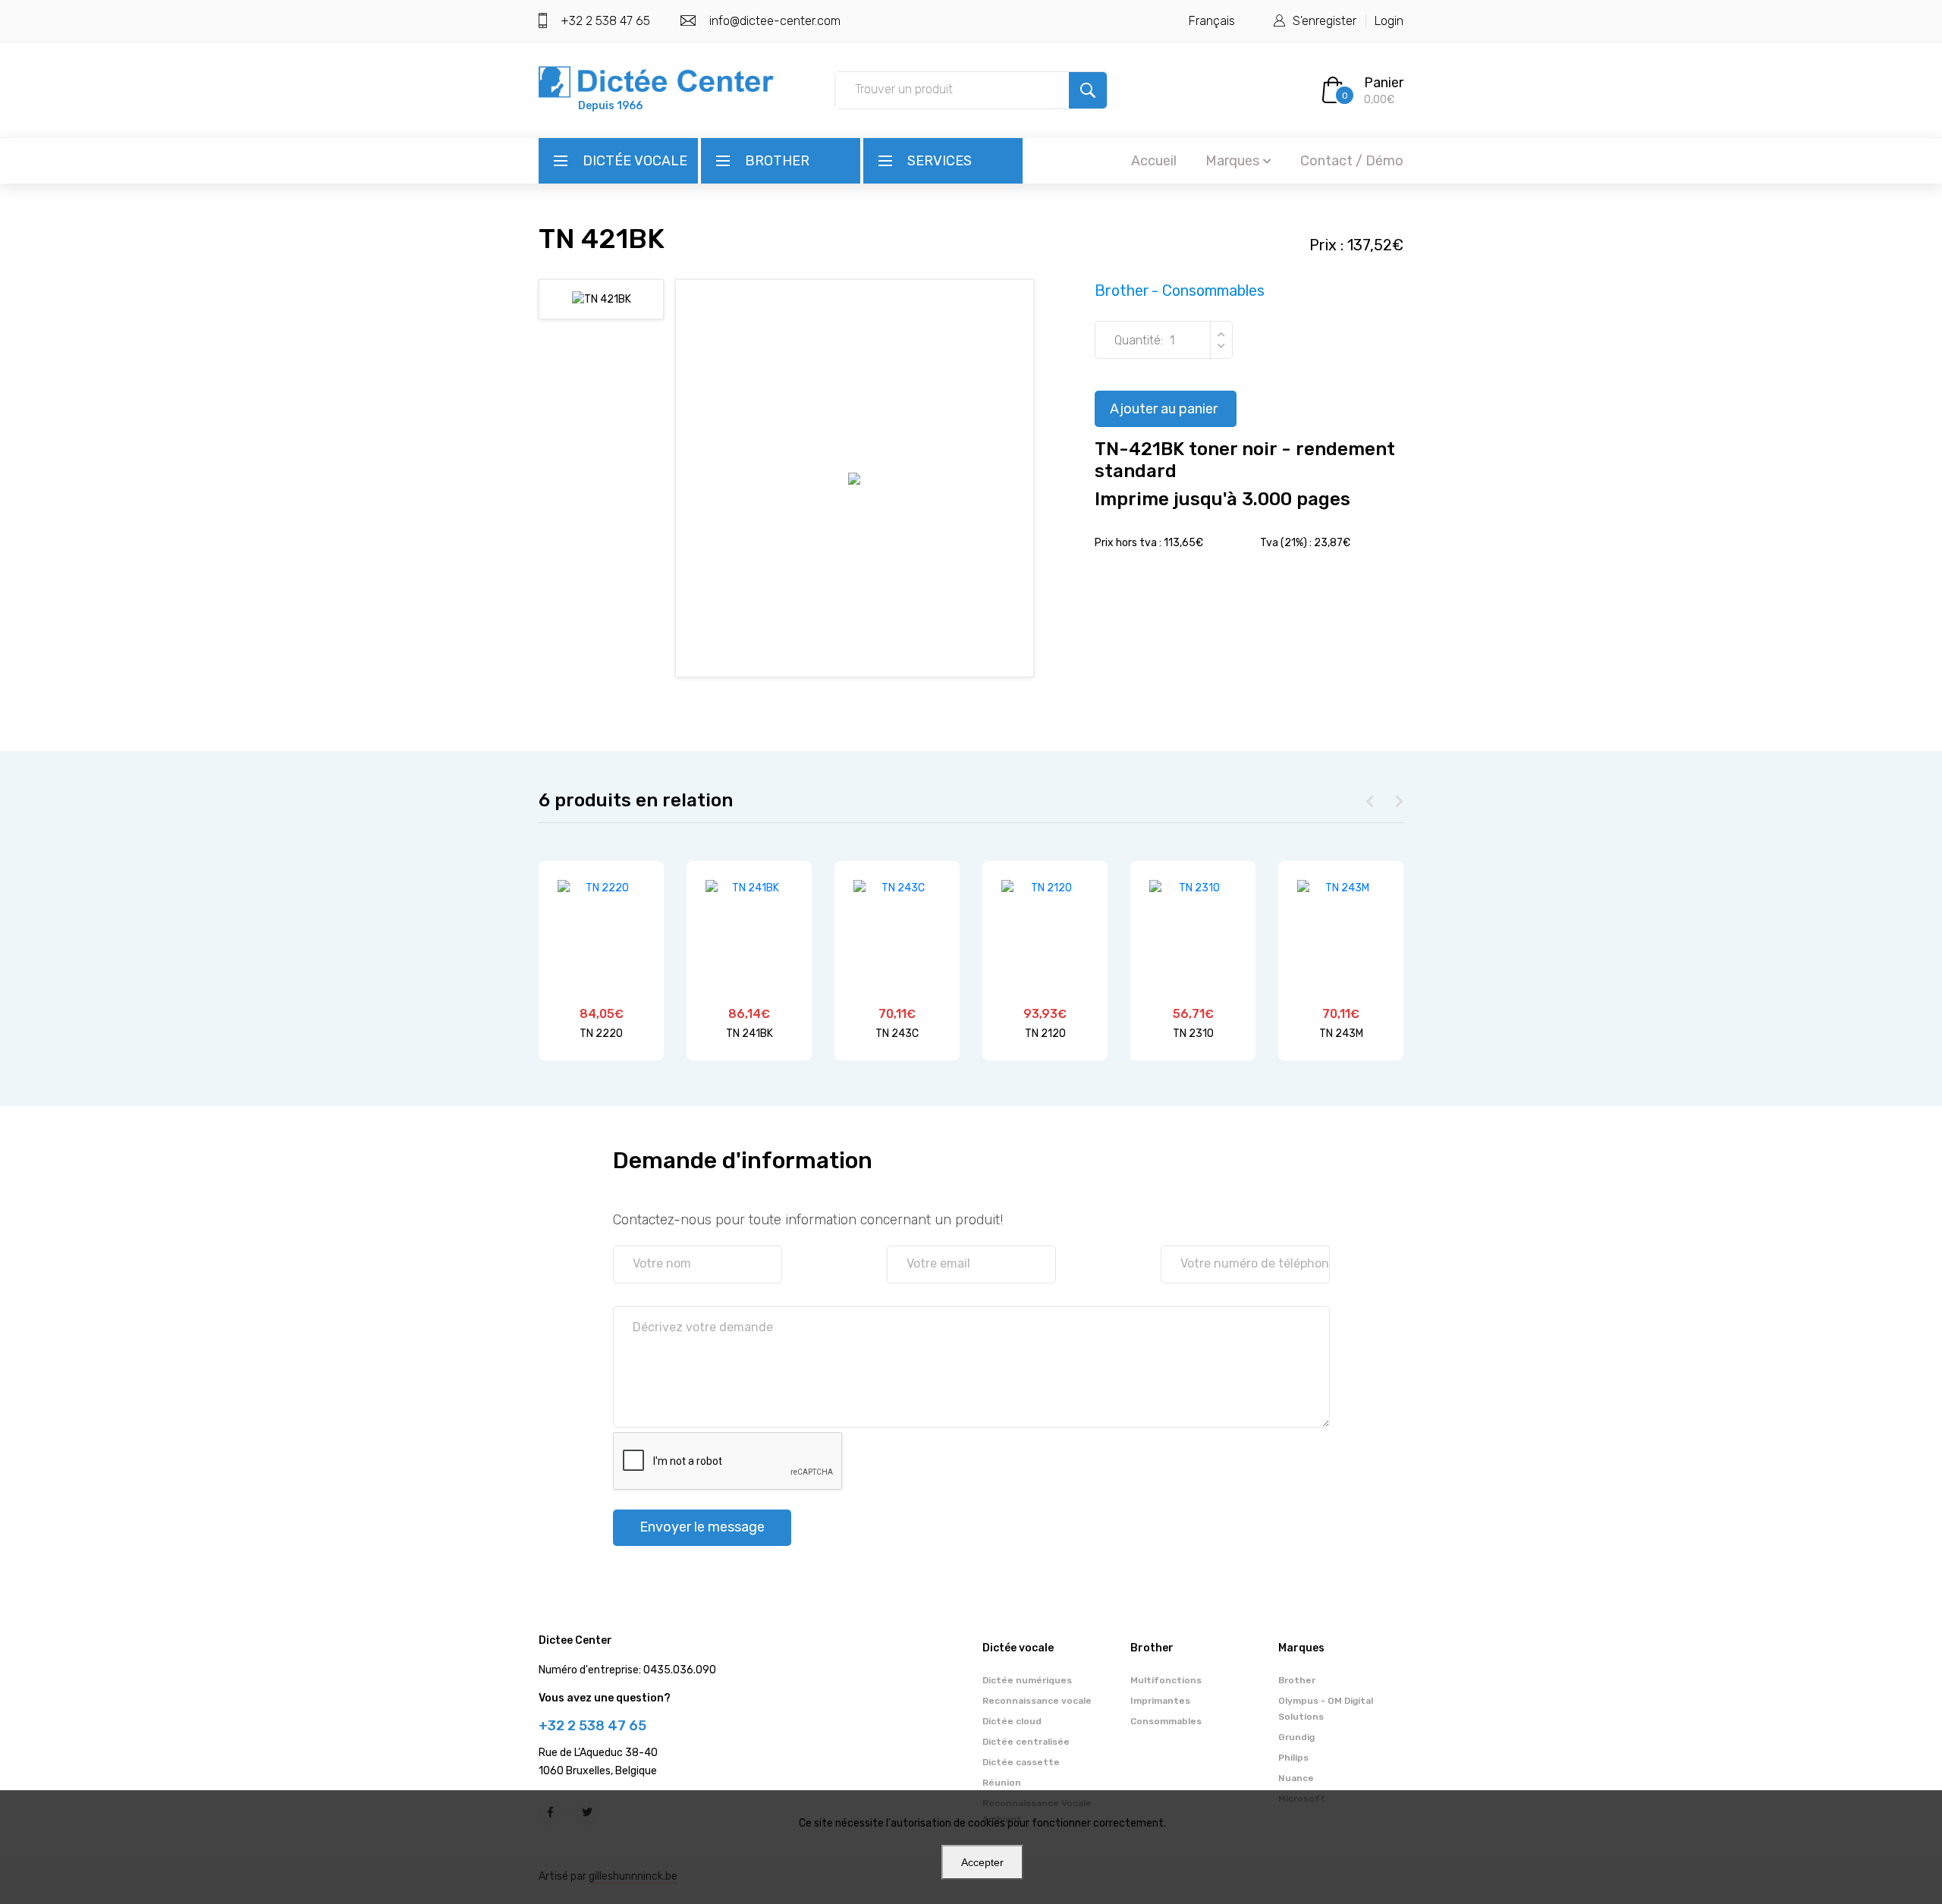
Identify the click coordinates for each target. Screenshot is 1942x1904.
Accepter (982, 1862)
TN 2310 (1193, 1034)
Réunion (1002, 1783)
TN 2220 (601, 1034)
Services (940, 161)
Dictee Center (575, 1640)
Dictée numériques (1027, 1680)
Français (1212, 21)
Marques (1232, 161)
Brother (777, 161)
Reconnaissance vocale (1037, 1701)
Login (1389, 21)
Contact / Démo (1352, 161)
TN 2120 (1045, 1034)
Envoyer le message (702, 1527)
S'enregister (1325, 21)
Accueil (1154, 161)
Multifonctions (1166, 1680)
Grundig (1296, 1737)
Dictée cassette (1021, 1762)
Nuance (1296, 1778)
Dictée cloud (1012, 1721)
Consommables (1166, 1721)
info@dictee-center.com (775, 21)
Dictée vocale (635, 161)
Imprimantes (1160, 1701)
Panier (1384, 83)
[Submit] (1088, 90)
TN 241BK (749, 1034)
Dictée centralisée (1026, 1742)
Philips (1293, 1758)
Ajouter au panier (1164, 409)
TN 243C (897, 1034)
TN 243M (1341, 1034)
